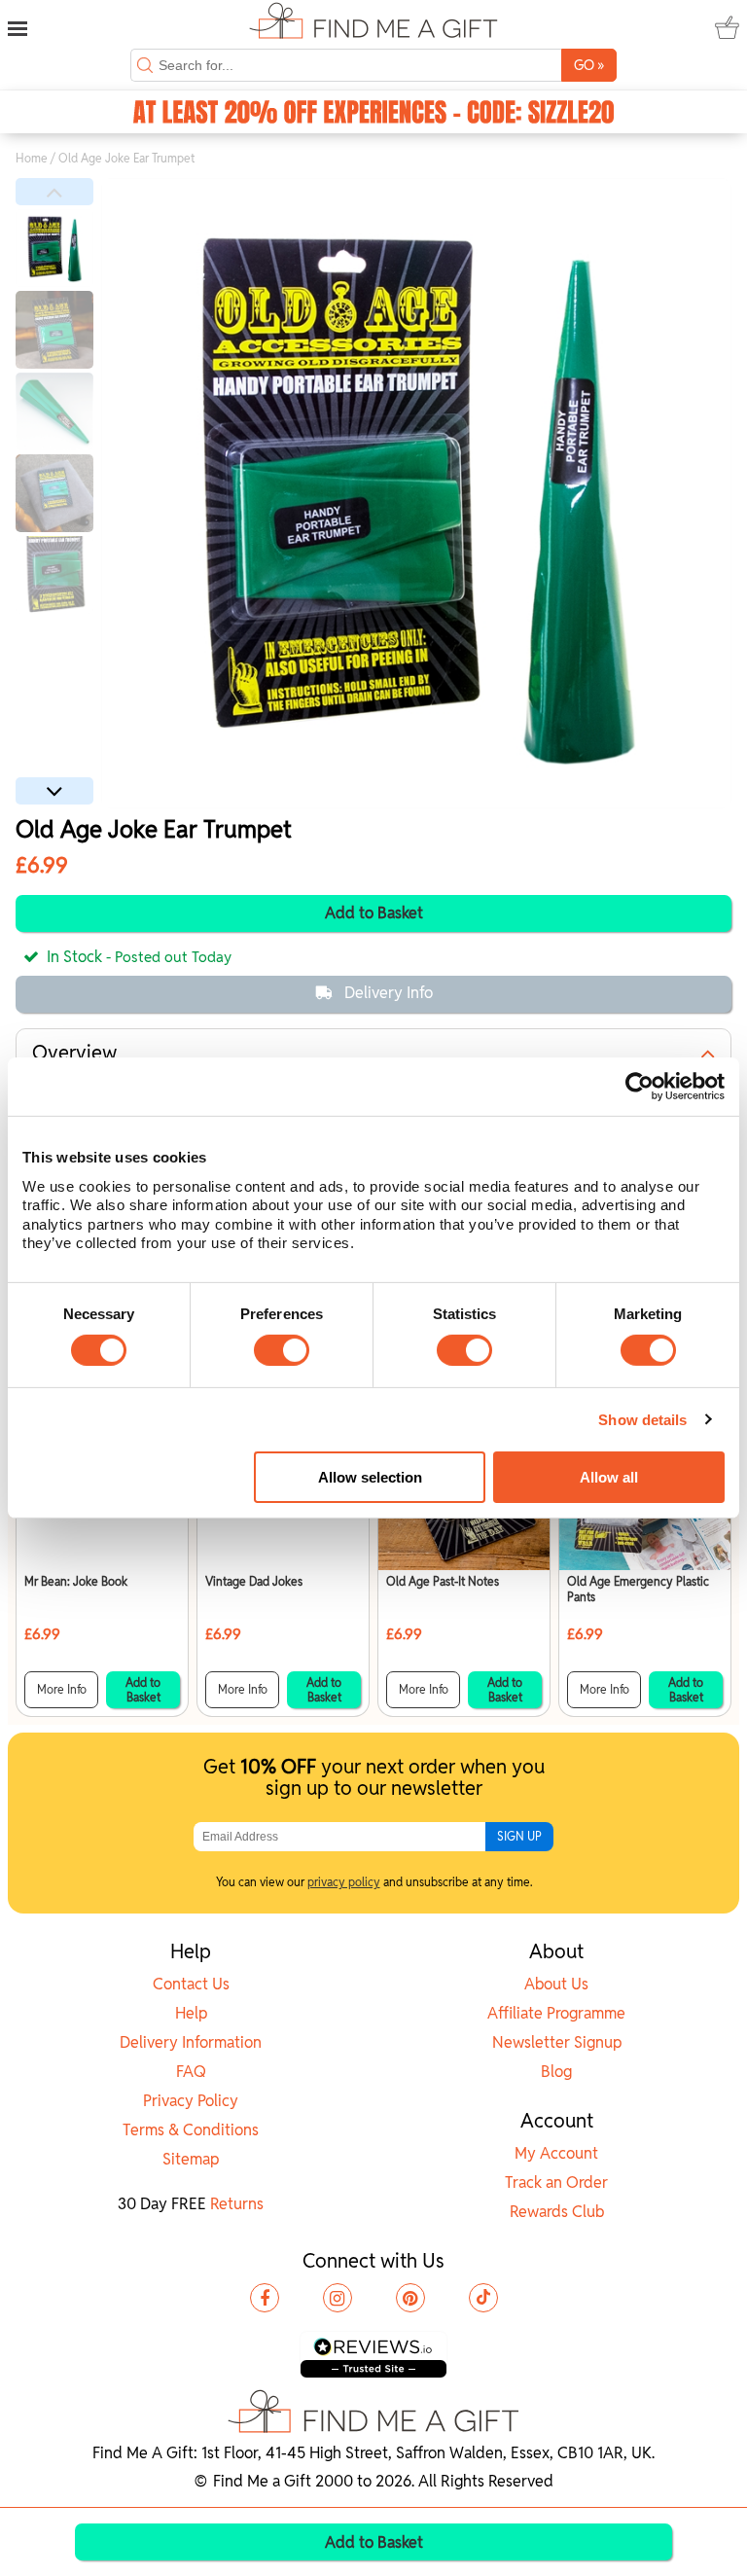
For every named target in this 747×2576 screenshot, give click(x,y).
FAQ (191, 2072)
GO (589, 65)
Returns (237, 2204)
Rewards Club (557, 2212)
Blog (556, 2072)
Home (32, 158)
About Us (556, 1984)
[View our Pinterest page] (410, 2298)
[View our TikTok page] (483, 2298)
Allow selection (370, 1477)
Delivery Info (389, 993)
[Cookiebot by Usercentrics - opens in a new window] (640, 1087)
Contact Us (191, 1984)
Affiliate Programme (556, 2013)
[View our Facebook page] (265, 2298)
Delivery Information (191, 2042)
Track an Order (556, 2182)
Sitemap (191, 2159)
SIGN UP (519, 1836)
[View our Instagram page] (338, 2298)
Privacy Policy (191, 2101)
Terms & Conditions (191, 2130)
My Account (556, 2153)
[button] (54, 192)
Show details (642, 1420)
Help (191, 2013)
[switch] (282, 1350)
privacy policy (344, 1882)
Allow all (609, 1477)
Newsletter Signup (557, 2042)
